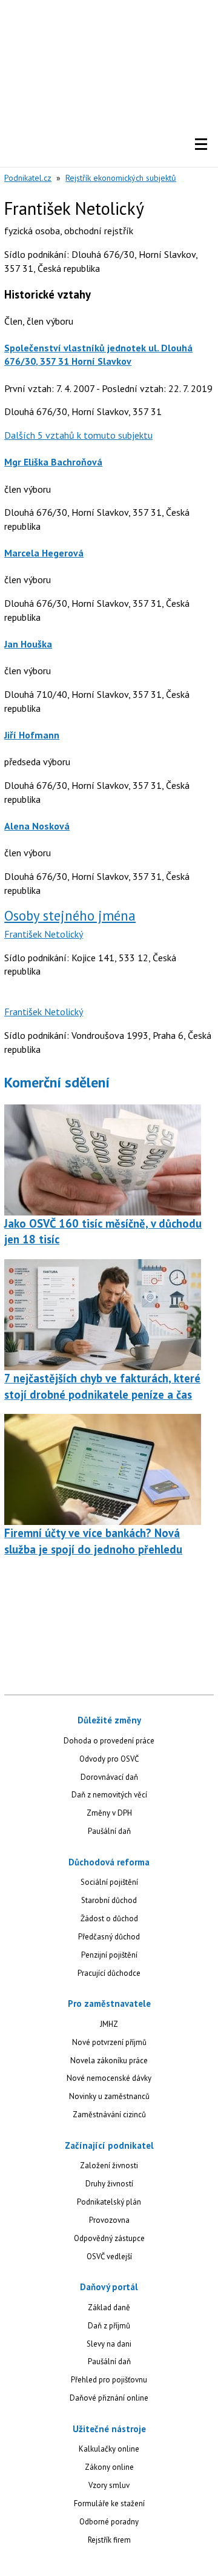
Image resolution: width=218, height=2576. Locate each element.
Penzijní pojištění (109, 1955)
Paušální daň (109, 1831)
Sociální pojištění (109, 1882)
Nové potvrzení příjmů (109, 2042)
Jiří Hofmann (32, 735)
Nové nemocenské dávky (109, 2078)
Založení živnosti (109, 2165)
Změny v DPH (109, 1813)
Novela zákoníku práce (109, 2060)
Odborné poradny (109, 2522)
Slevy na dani (109, 2344)
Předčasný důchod (109, 1937)
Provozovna (109, 2220)
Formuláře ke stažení (109, 2503)
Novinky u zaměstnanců (109, 2096)
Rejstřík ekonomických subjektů (121, 178)
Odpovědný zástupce (109, 2238)
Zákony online (109, 2467)
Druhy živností (109, 2184)
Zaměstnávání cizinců (109, 2115)
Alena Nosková (37, 826)
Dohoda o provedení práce (109, 1741)
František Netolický (44, 934)
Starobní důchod (109, 1900)
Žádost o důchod (109, 1918)
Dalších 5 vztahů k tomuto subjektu (78, 435)
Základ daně (109, 2307)
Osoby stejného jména (70, 915)
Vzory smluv (109, 2485)
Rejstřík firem (109, 2540)
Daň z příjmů (109, 2326)
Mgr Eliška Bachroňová (53, 462)
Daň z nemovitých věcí (109, 1795)
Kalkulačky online (109, 2449)
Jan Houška (28, 644)
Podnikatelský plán (109, 2202)
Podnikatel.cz (28, 178)
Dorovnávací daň (109, 1777)
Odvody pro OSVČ (109, 1759)
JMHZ (109, 2024)
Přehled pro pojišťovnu (109, 2380)
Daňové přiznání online (109, 2398)
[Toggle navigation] (201, 144)
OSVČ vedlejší (109, 2257)
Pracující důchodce (109, 1973)
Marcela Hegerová (44, 553)
